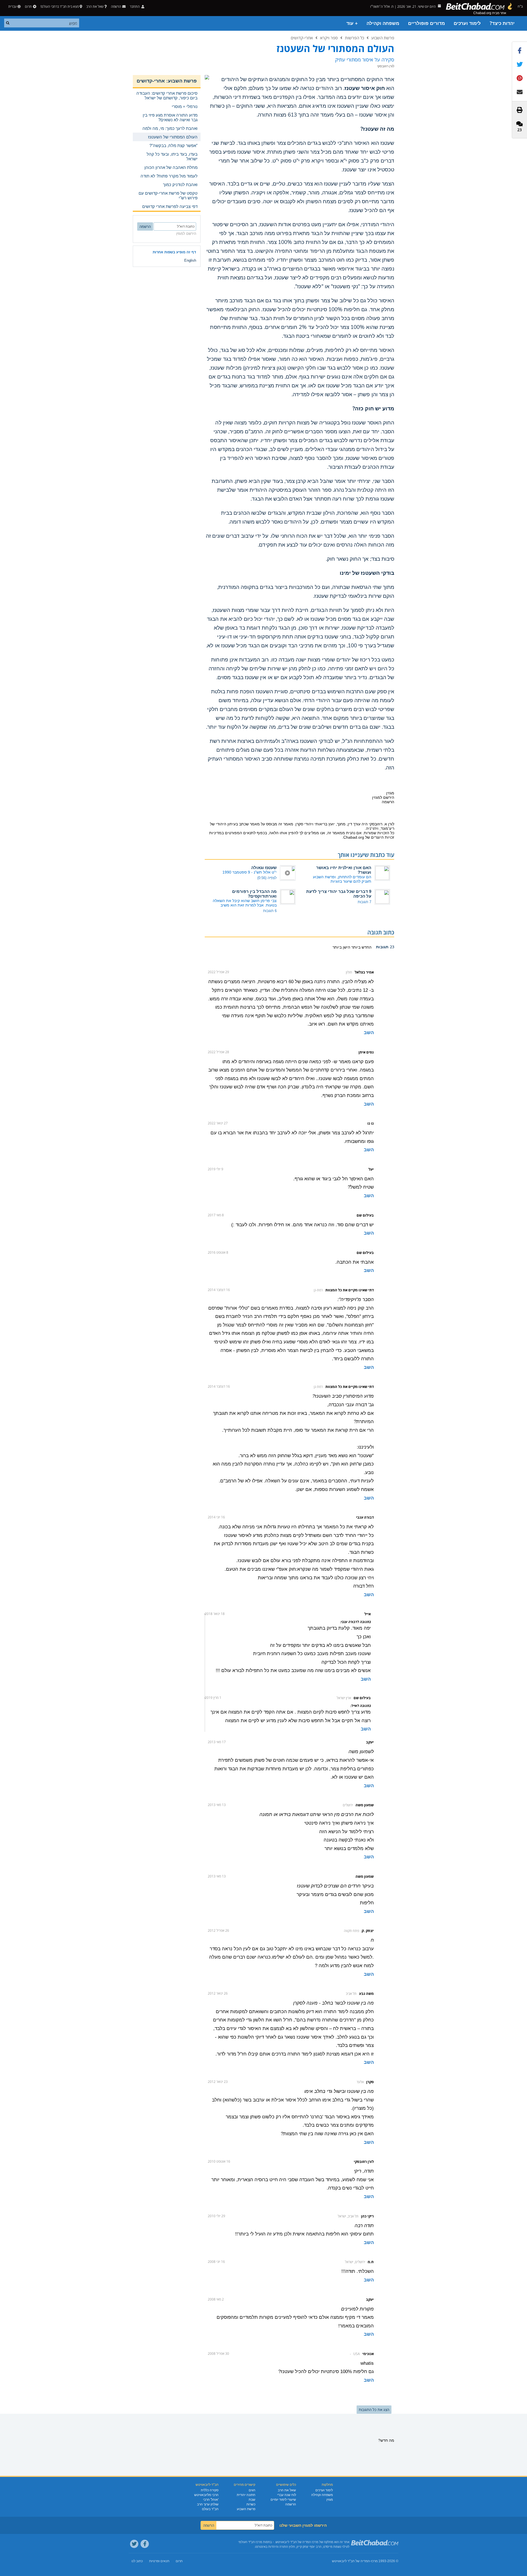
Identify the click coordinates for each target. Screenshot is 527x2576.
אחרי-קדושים (302, 38)
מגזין (330, 2500)
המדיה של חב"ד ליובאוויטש (351, 2561)
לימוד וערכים (467, 23)
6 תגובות (270, 911)
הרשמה (291, 2504)
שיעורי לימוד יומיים (283, 2500)
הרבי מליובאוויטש (206, 2495)
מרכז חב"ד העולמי (250, 2542)
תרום (28, 7)
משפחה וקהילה (383, 23)
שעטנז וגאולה (264, 868)
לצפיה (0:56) (267, 878)
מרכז (374, 2561)
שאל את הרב (95, 7)
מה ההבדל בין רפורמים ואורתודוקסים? (254, 894)
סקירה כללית (210, 2490)
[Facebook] (145, 2544)
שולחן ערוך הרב (208, 2504)
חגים (252, 2490)
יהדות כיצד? (502, 23)
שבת (252, 2500)
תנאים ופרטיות (159, 2561)
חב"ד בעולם (210, 2509)
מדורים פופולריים (426, 23)
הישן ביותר (341, 947)
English (190, 260)
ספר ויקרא (329, 38)
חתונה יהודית (246, 2495)
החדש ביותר (361, 947)
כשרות (251, 2504)
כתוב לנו (137, 2561)
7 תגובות (364, 902)
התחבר (135, 7)
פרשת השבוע (383, 38)
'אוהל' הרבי (211, 2500)
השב (369, 1033)
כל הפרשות (355, 38)
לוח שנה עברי (287, 2495)
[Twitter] (134, 2544)
